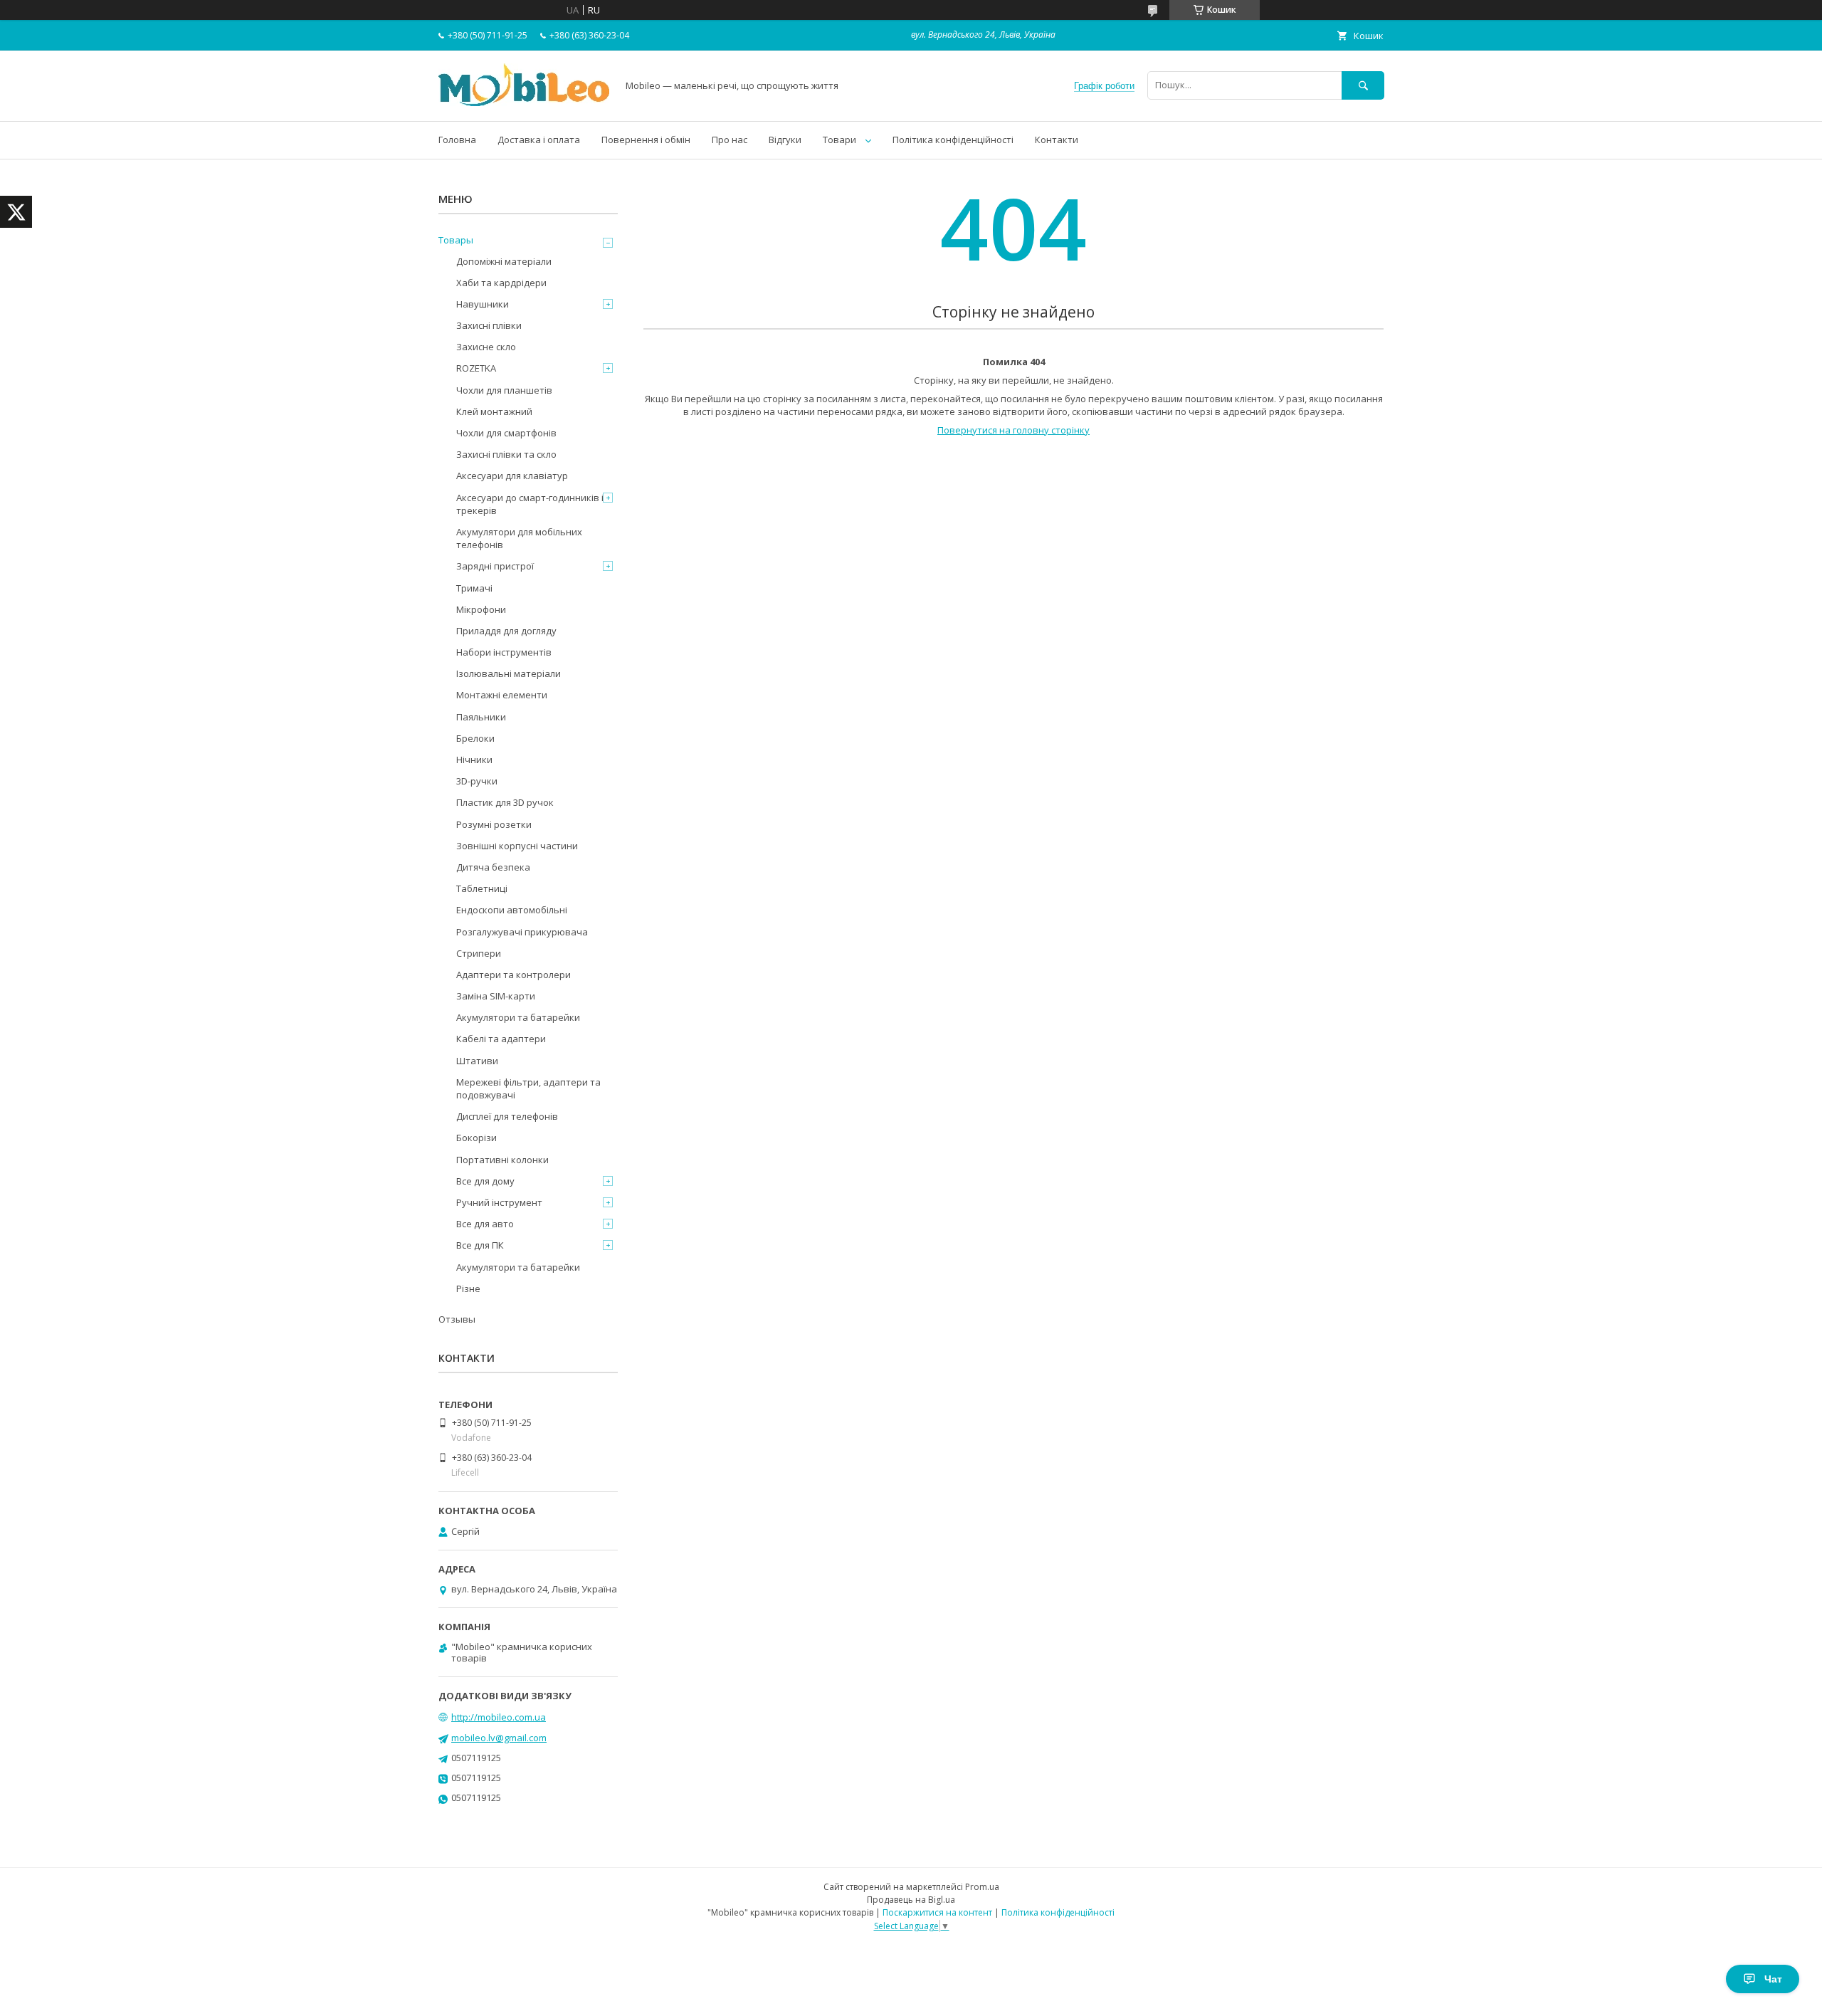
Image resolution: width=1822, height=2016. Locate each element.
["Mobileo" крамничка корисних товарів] (524, 103)
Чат (1773, 1979)
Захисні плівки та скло (506, 454)
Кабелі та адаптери (501, 1039)
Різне (468, 1288)
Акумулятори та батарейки (518, 1017)
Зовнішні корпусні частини (517, 846)
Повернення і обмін (646, 140)
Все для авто (485, 1224)
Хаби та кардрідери (501, 283)
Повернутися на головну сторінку (1013, 430)
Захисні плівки (489, 325)
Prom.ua (982, 1887)
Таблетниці (482, 888)
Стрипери (479, 953)
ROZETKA (476, 368)
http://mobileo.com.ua (499, 1717)
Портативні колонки (502, 1160)
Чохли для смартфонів (506, 433)
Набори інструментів (504, 652)
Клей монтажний (494, 411)
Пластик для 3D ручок (505, 802)
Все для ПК (480, 1245)
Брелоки (475, 738)
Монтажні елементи (502, 695)
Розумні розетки (494, 824)
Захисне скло (486, 347)
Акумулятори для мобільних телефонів (519, 538)
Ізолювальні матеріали (509, 673)
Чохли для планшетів (504, 390)
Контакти (1057, 140)
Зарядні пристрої (495, 566)
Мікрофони (481, 609)
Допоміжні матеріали (504, 261)
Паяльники (481, 717)
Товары (456, 240)
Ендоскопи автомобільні (512, 910)
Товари (839, 140)
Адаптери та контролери (514, 975)
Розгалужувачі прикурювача (522, 932)
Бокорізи (476, 1138)
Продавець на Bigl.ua (911, 1900)
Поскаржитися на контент (937, 1912)
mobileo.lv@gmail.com (499, 1738)
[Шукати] (1363, 85)
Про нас (730, 140)
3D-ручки (477, 781)
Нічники (474, 760)
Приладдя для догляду (506, 631)
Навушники (483, 304)
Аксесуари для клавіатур (512, 476)
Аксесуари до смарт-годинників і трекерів (530, 504)
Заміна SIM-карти (496, 996)
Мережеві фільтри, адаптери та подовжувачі (528, 1088)
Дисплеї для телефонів (507, 1116)
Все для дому (485, 1181)
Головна (457, 140)
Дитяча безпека (493, 867)
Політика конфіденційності (953, 140)
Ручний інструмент (499, 1202)
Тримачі (474, 588)
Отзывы (457, 1319)
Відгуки (785, 140)
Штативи (477, 1061)
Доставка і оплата (539, 140)
